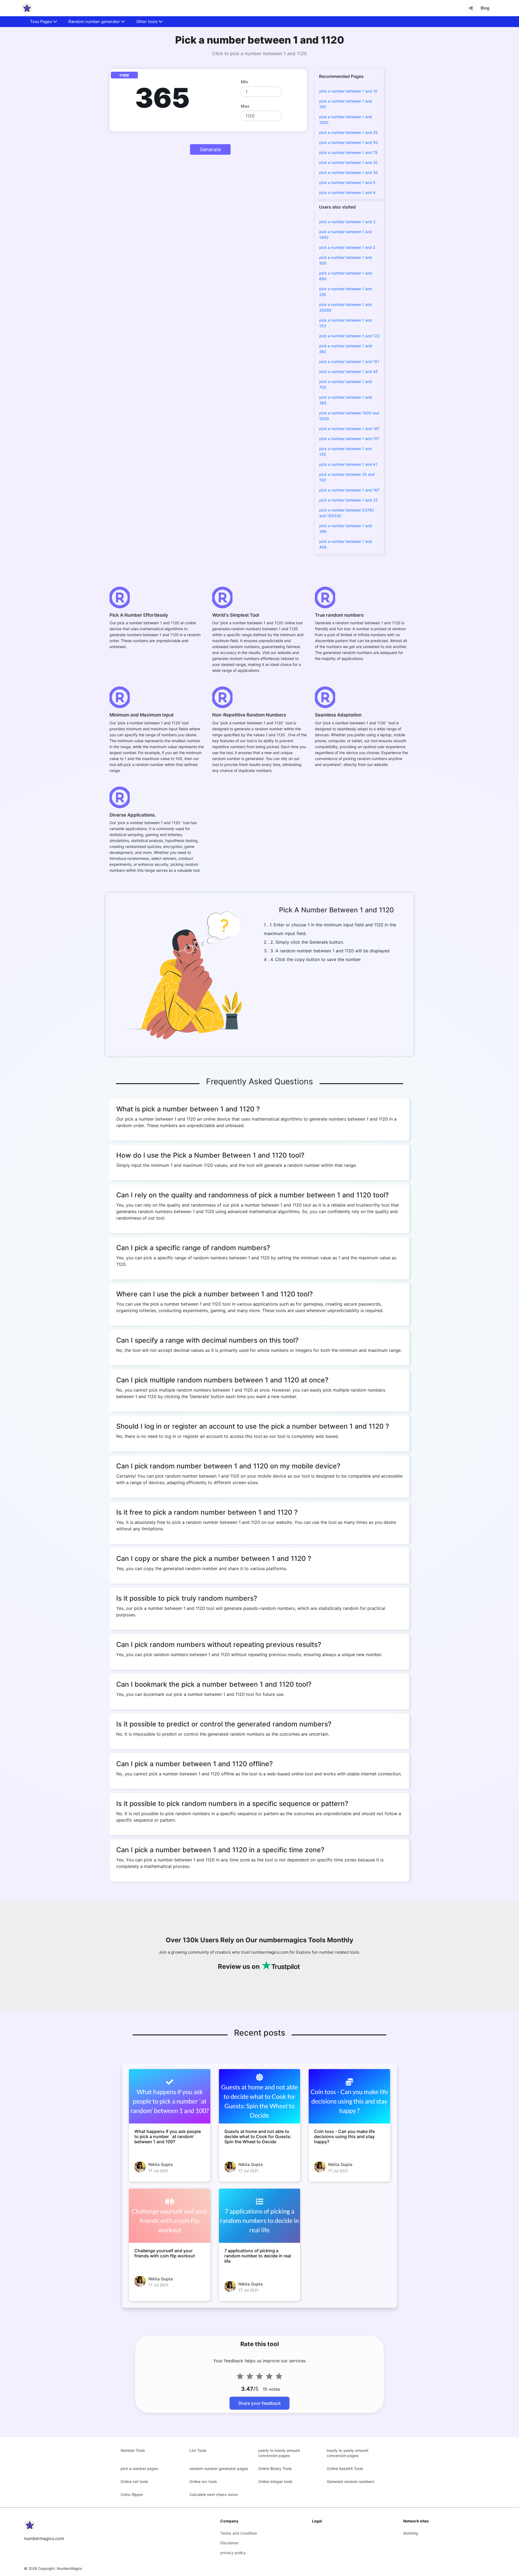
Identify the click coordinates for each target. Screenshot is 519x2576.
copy (124, 75)
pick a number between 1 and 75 (348, 152)
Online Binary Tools (275, 2468)
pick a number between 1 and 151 (349, 361)
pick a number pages (139, 2468)
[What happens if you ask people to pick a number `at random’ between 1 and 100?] (170, 2096)
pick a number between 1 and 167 (349, 490)
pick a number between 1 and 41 (348, 464)
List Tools (198, 2450)
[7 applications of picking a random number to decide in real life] (260, 2216)
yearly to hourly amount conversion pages (279, 2453)
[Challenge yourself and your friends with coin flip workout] (170, 2216)
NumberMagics (69, 2568)
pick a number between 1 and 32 (348, 500)
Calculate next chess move (214, 2494)
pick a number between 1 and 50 (349, 142)
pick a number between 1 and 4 (347, 192)
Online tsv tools (203, 2481)
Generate (210, 149)
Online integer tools (275, 2481)
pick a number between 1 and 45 (349, 371)
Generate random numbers (351, 2481)
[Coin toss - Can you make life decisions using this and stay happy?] (349, 2096)
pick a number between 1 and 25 (348, 132)
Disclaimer (229, 2543)
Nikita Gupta (161, 2164)
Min (244, 82)
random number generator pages (219, 2468)
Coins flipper (132, 2494)
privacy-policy (233, 2553)
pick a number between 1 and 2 (347, 247)
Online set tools (134, 2481)
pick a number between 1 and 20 (348, 162)
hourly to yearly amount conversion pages (348, 2453)
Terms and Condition (239, 2533)
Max (245, 106)
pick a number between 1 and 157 (349, 439)
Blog (485, 8)
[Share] (471, 8)
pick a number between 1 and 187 (349, 429)
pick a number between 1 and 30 (349, 172)
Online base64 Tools (345, 2468)
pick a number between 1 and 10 (348, 91)
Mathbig (411, 2533)
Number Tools (133, 2450)
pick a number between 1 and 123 (349, 336)
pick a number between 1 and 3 (347, 222)
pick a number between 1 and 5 (347, 182)
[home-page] (27, 8)
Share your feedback (259, 2403)
